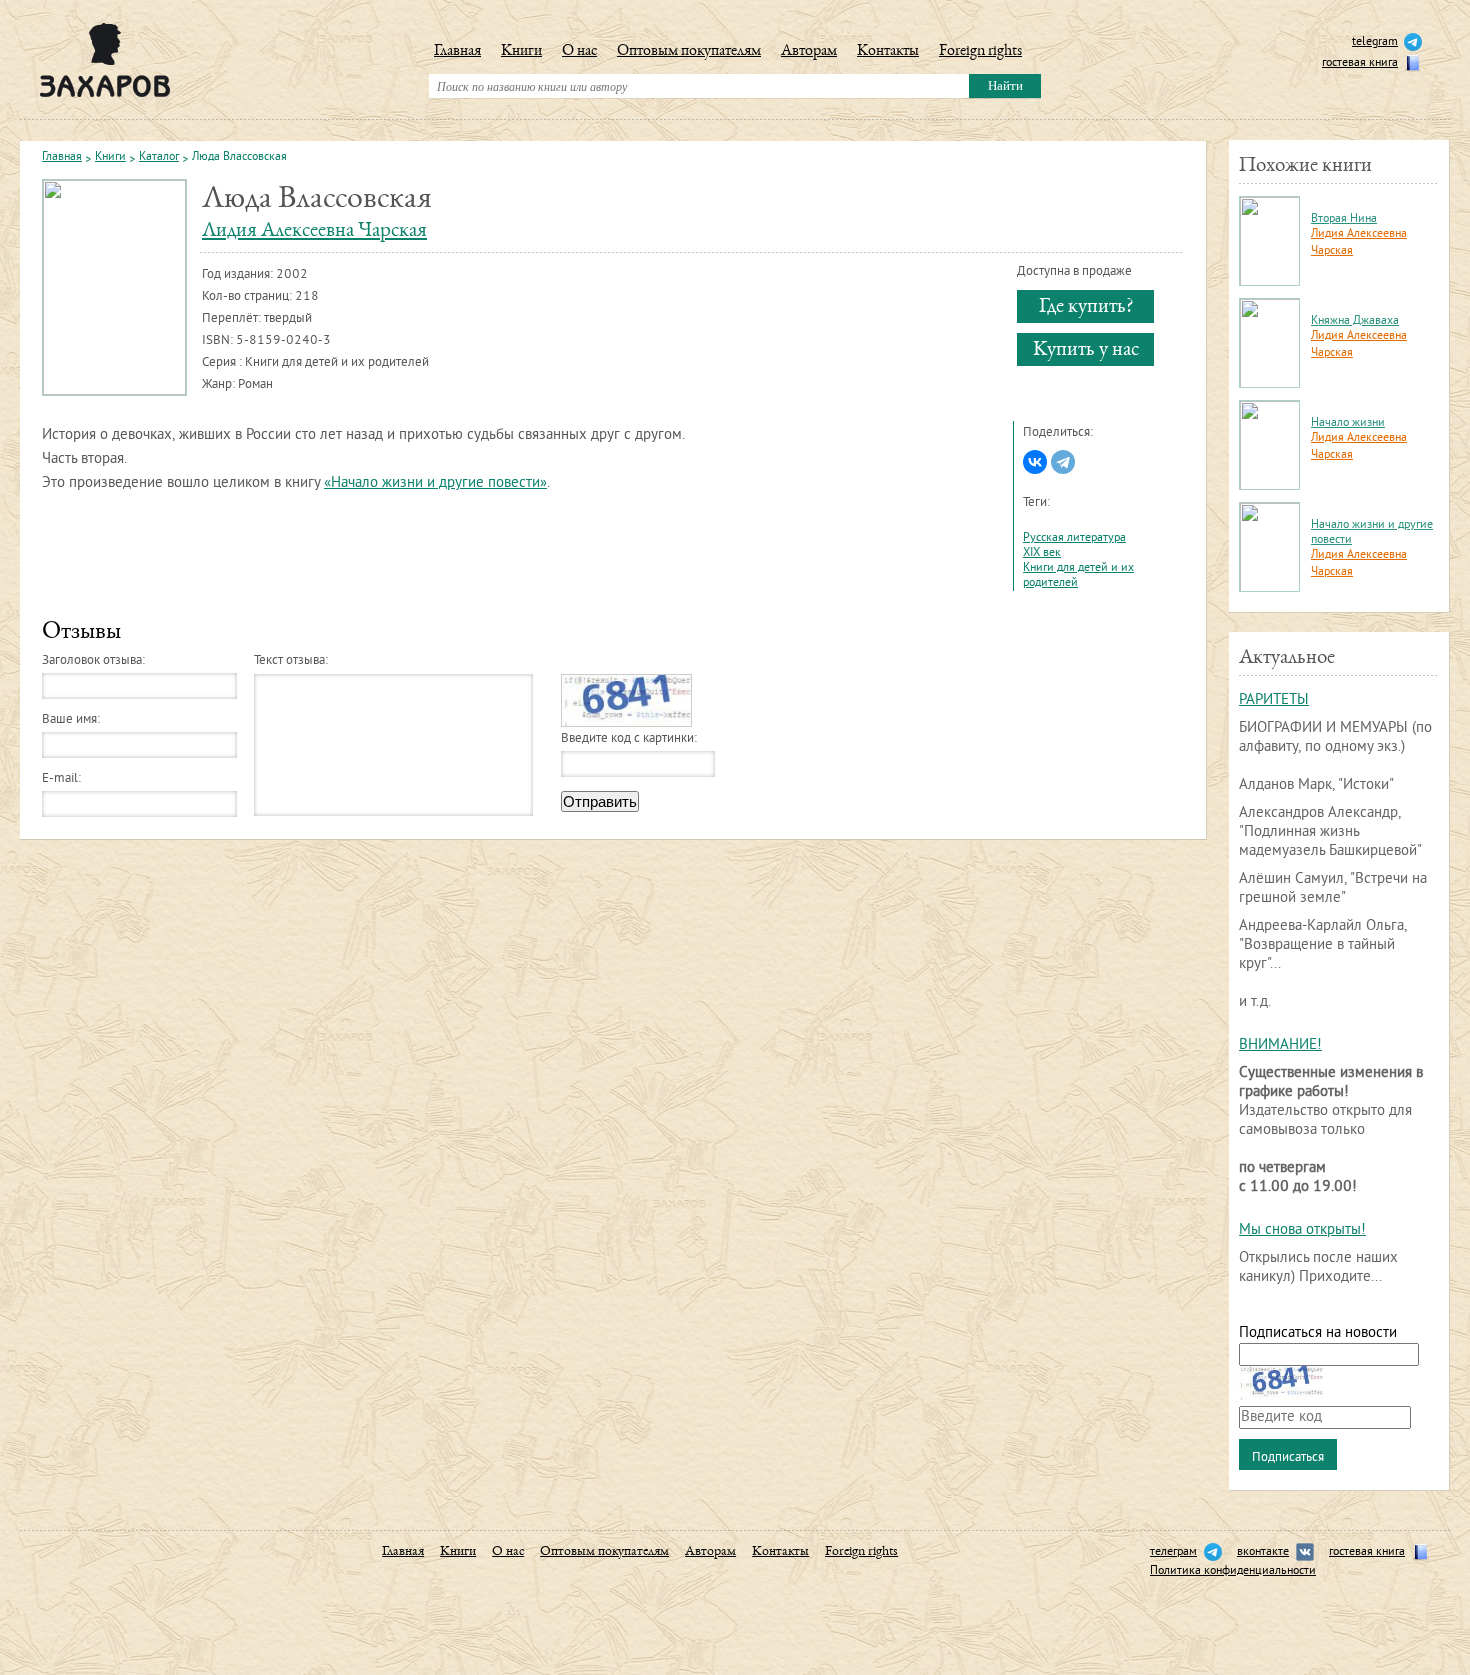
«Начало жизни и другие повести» (435, 483)
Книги (521, 52)
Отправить (600, 801)
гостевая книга (1360, 63)
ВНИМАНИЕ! (1280, 1045)
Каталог (159, 158)
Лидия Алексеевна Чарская (314, 231)
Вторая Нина (1344, 219)
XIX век (1042, 553)
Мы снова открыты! (1302, 1230)
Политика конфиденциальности (1233, 1571)
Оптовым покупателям (689, 52)
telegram (1375, 42)
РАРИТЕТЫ (1274, 700)
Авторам (809, 52)
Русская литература (1074, 538)
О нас (579, 52)
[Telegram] (1063, 462)
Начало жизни (1348, 423)
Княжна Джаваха (1355, 321)
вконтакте (1263, 1552)
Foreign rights (980, 52)
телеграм (1173, 1552)
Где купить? (1086, 307)
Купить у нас (1086, 350)
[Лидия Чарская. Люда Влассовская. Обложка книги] (115, 287)
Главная (457, 52)
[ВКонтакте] (1035, 462)
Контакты (888, 52)
